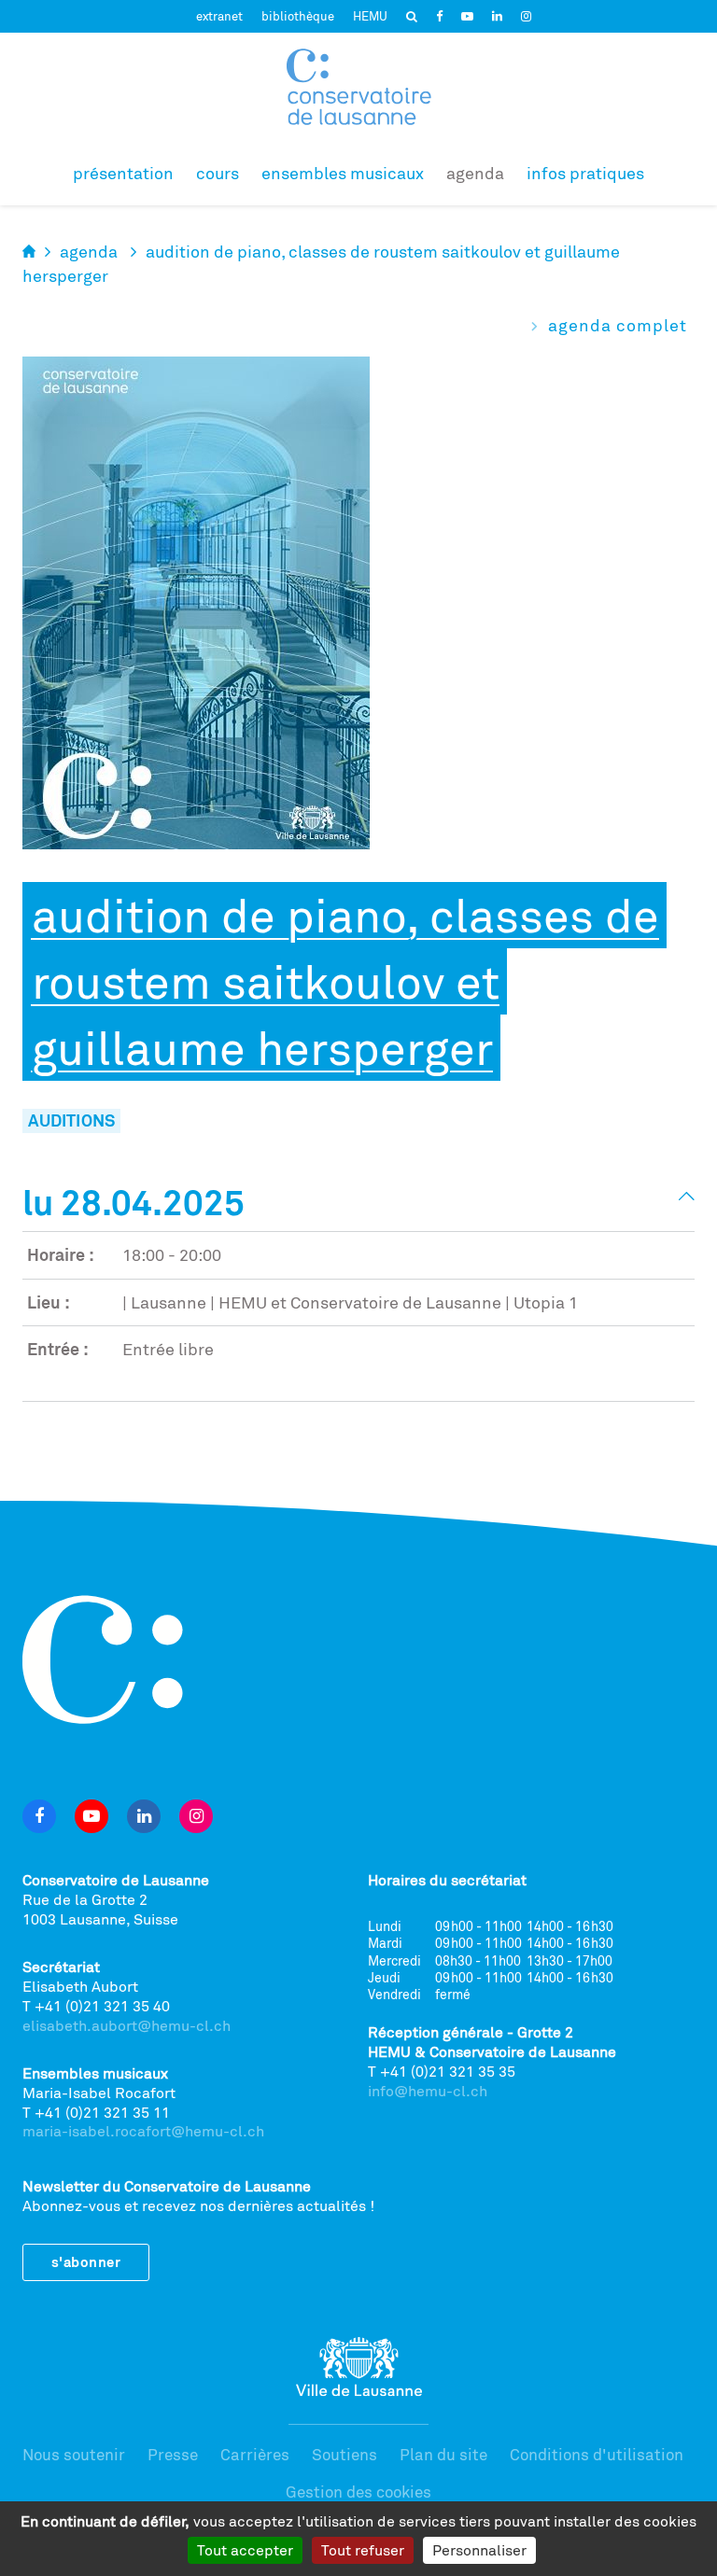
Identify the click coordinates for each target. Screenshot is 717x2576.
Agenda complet (618, 325)
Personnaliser (479, 2550)
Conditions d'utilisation (597, 2454)
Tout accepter (245, 2550)
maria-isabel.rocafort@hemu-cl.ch (143, 2131)
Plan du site (443, 2454)
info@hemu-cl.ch (428, 2091)
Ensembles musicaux (343, 173)
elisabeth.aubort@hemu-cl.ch (127, 2025)
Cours (218, 173)
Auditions (71, 1120)
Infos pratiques (585, 173)
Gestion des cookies (358, 2492)
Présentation (123, 173)
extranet (219, 16)
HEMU (370, 16)
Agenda (475, 173)
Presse (173, 2454)
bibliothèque (298, 16)
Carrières (255, 2454)
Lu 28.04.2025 (134, 1202)
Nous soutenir (74, 2454)
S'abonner (86, 2262)
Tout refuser (363, 2550)
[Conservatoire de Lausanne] (358, 87)
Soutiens (344, 2454)
